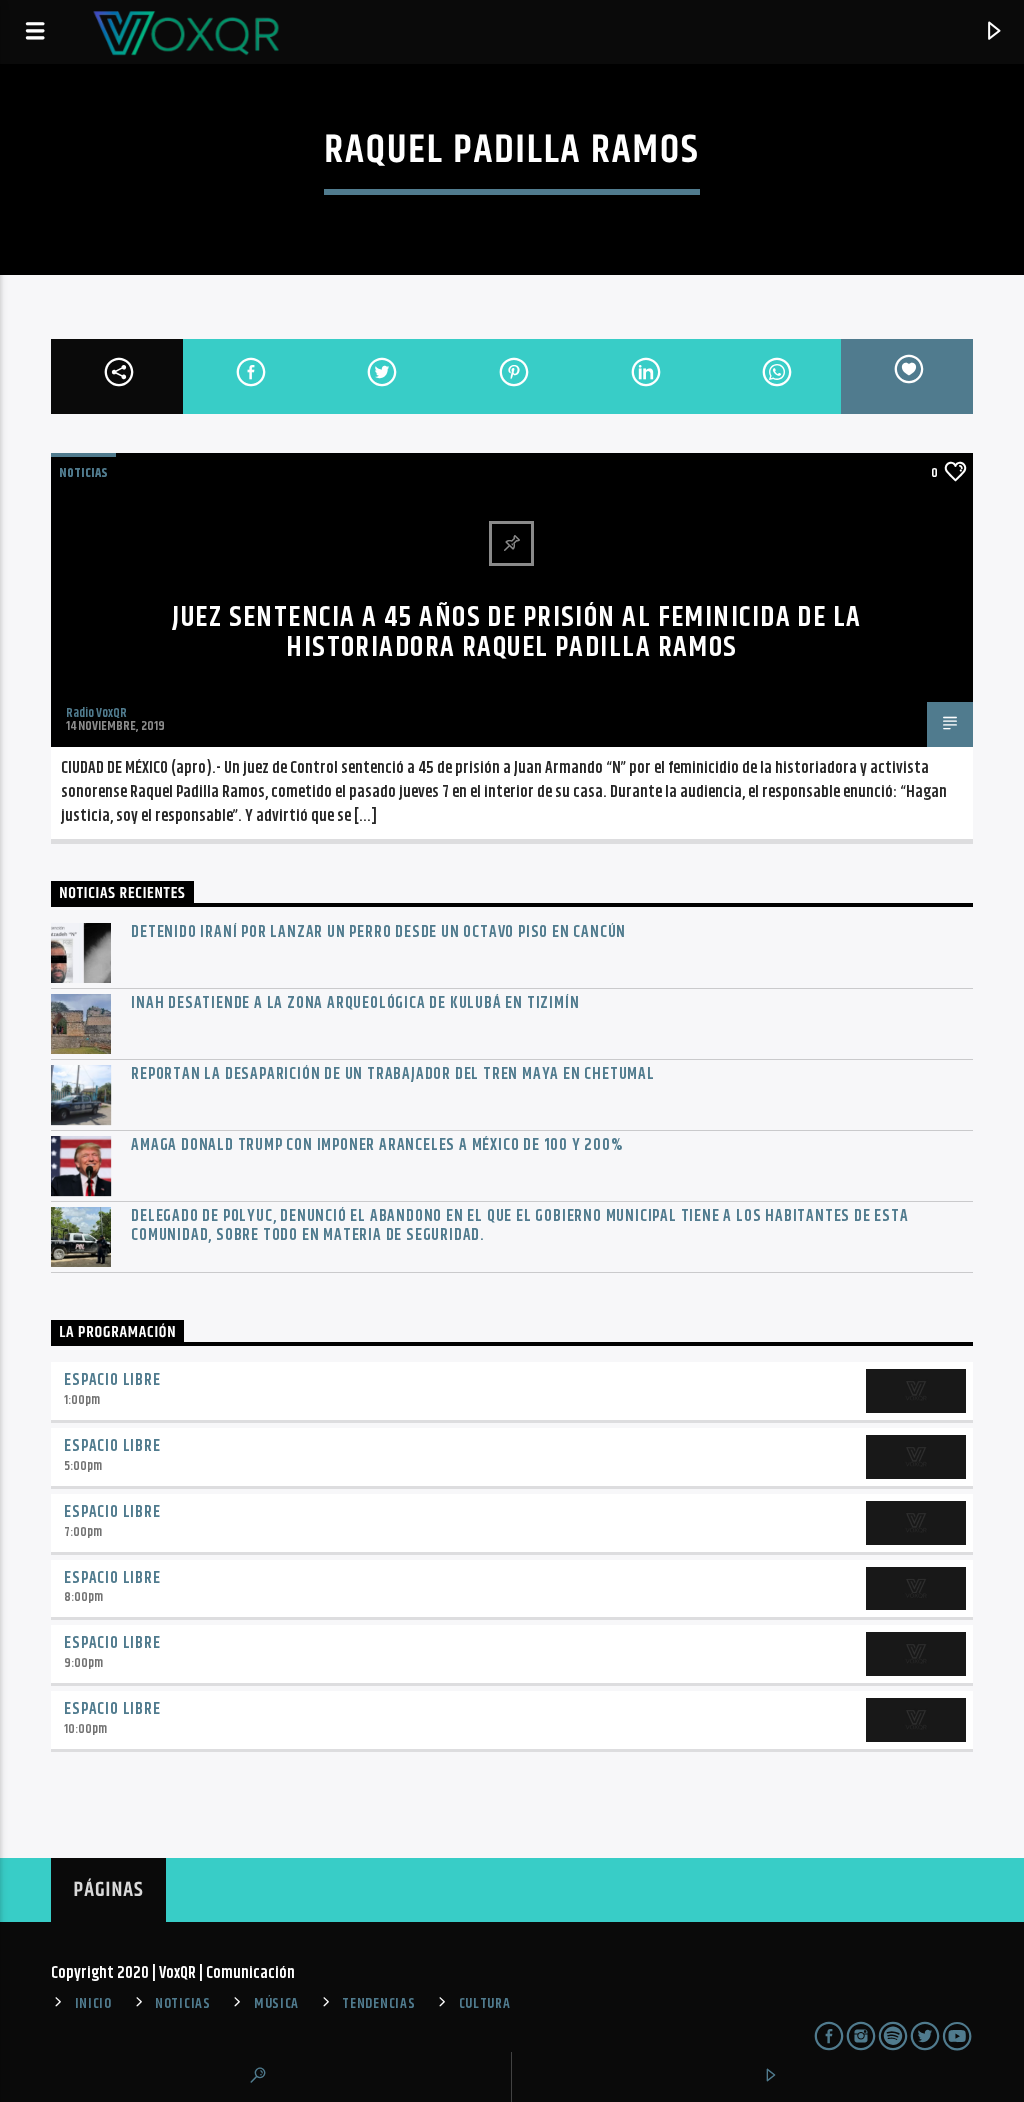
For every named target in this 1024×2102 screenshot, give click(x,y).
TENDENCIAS (378, 2004)
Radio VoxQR (96, 713)
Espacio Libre (112, 1380)
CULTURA (485, 2004)
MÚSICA (276, 2004)
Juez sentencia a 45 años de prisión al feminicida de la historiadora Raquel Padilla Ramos (516, 633)
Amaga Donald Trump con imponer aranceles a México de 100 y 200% (376, 1145)
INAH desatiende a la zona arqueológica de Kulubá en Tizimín (355, 1003)
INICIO (93, 2004)
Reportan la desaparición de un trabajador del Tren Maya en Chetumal (393, 1074)
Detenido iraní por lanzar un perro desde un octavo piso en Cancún (378, 932)
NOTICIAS (83, 473)
